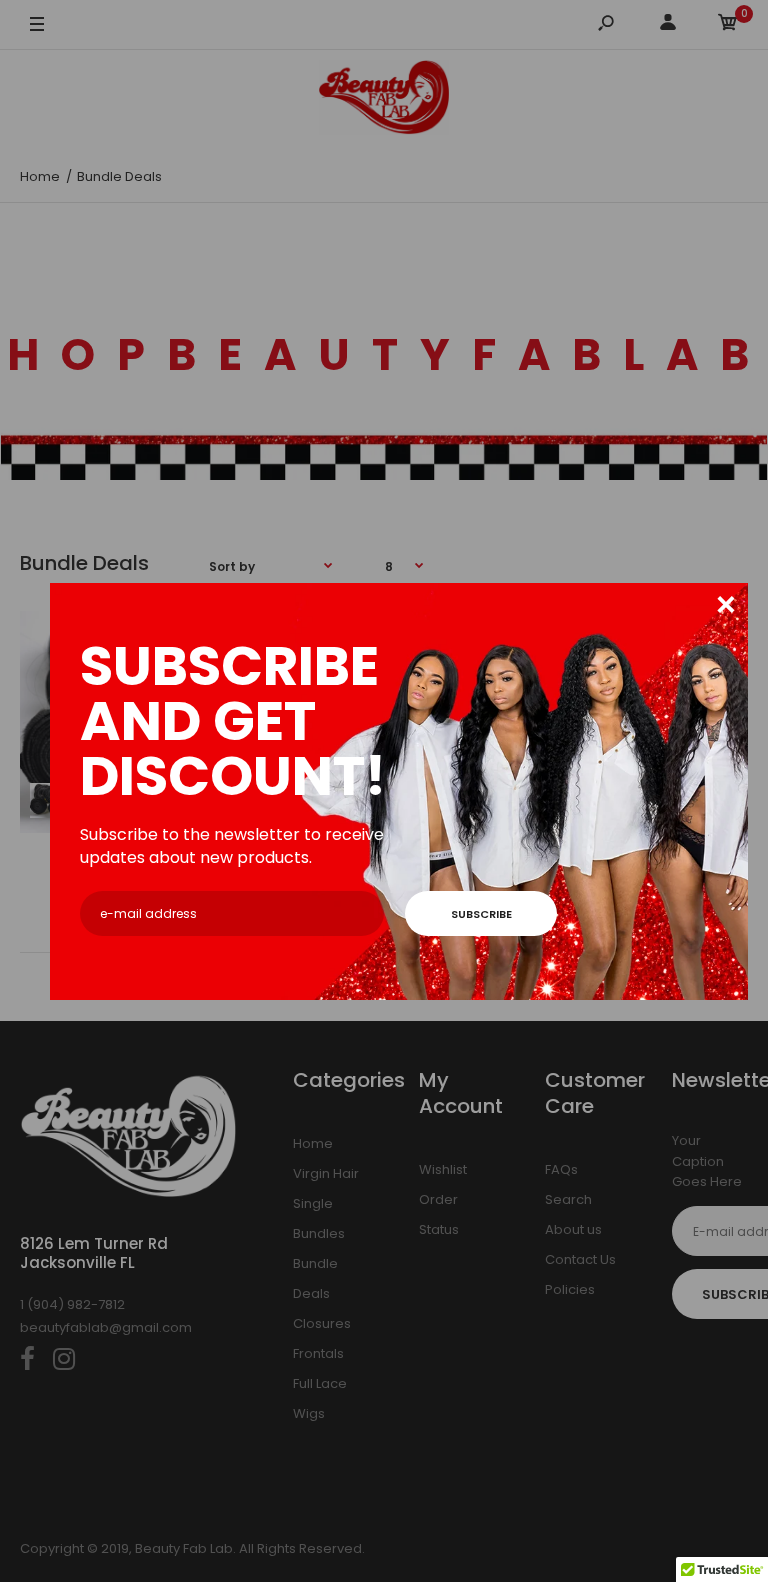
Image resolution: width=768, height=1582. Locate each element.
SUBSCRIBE (481, 914)
